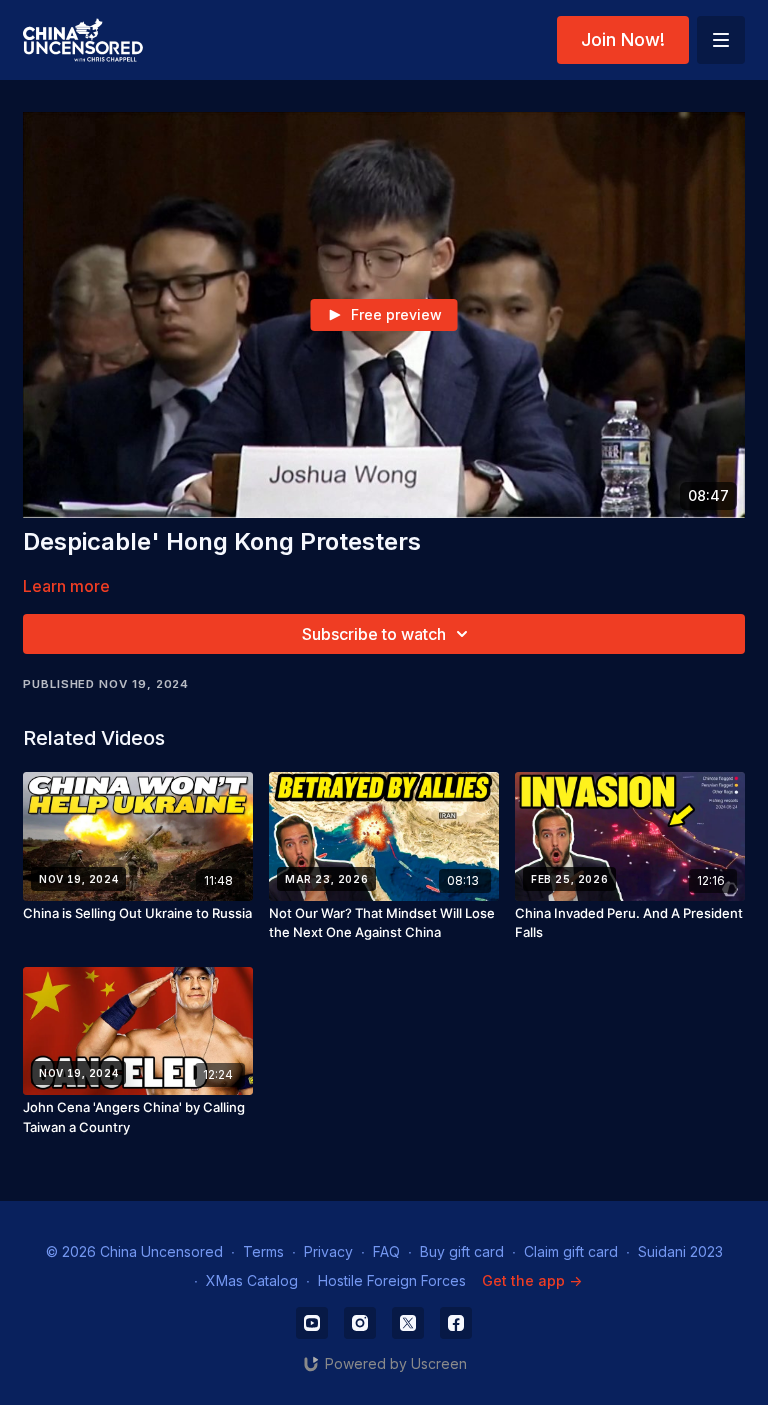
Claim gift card (571, 1251)
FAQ (386, 1251)
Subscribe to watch (374, 634)
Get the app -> (532, 1280)
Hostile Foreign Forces (392, 1280)
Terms (263, 1251)
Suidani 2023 (680, 1251)
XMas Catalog (252, 1280)
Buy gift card (462, 1251)
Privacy (328, 1251)
